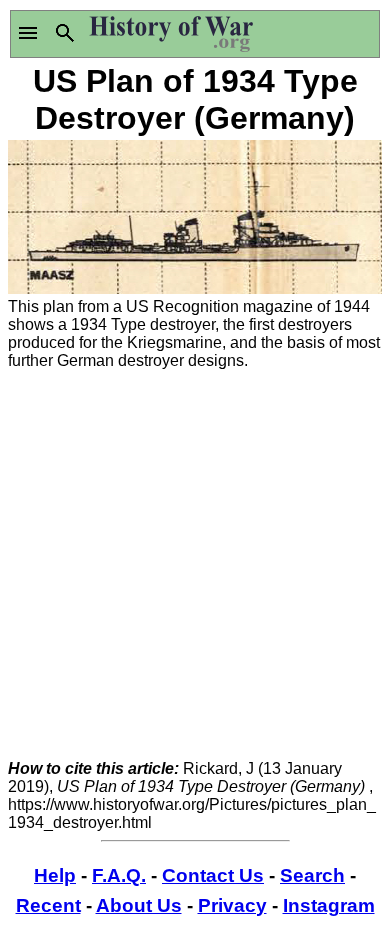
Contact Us (213, 875)
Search (312, 875)
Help (55, 875)
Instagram (329, 905)
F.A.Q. (119, 875)
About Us (139, 905)
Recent (48, 905)
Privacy (232, 905)
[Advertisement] (195, 565)
